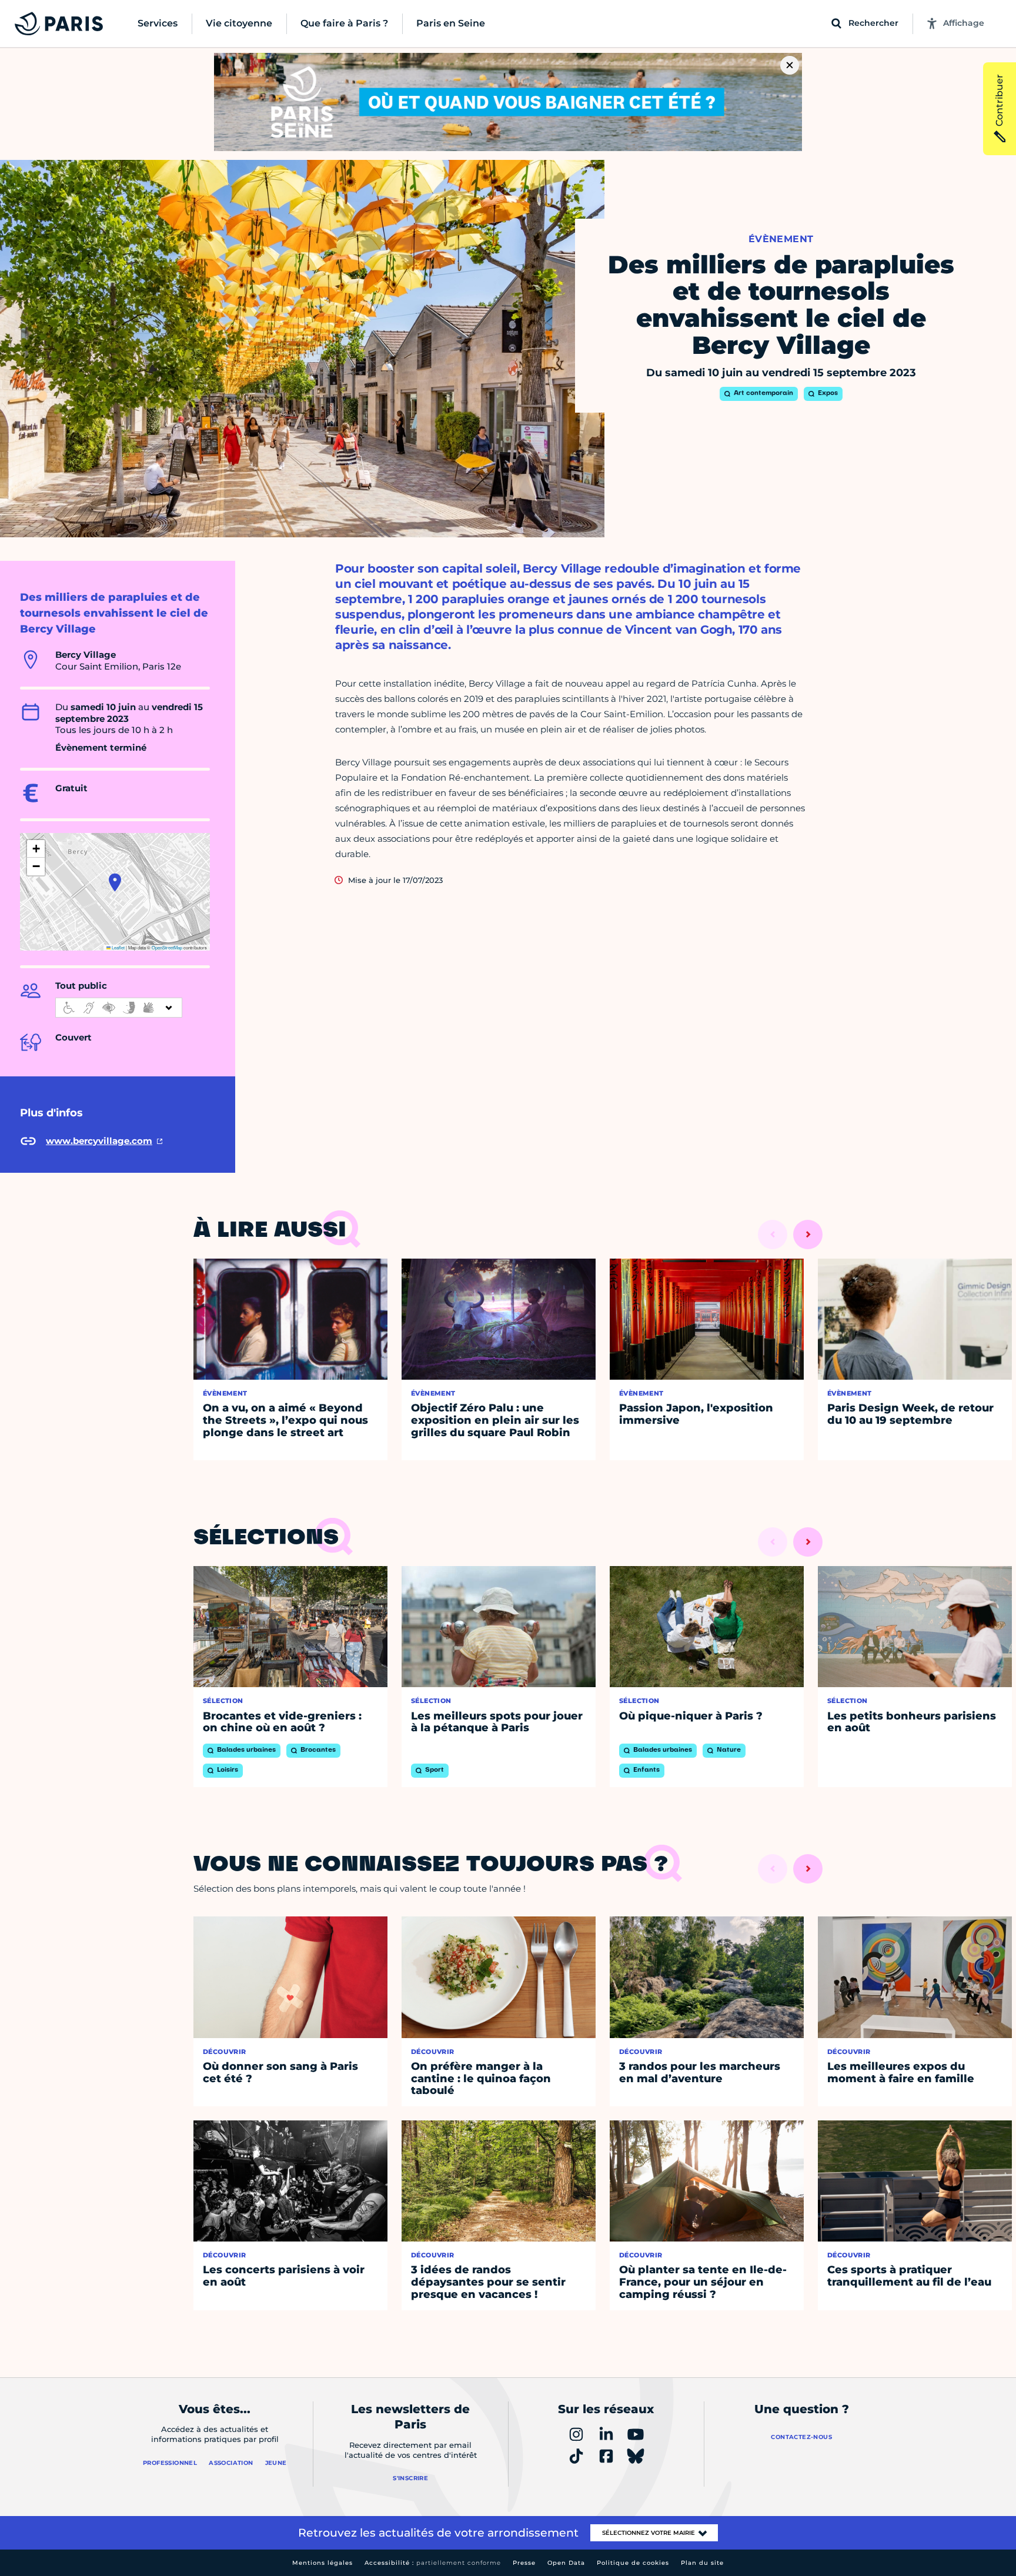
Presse (524, 2563)
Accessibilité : (433, 2563)
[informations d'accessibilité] (119, 1008)
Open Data (566, 2563)
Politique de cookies (633, 2563)
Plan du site (702, 2563)
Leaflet (118, 947)
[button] (115, 882)
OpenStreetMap (167, 947)
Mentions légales (322, 2563)
